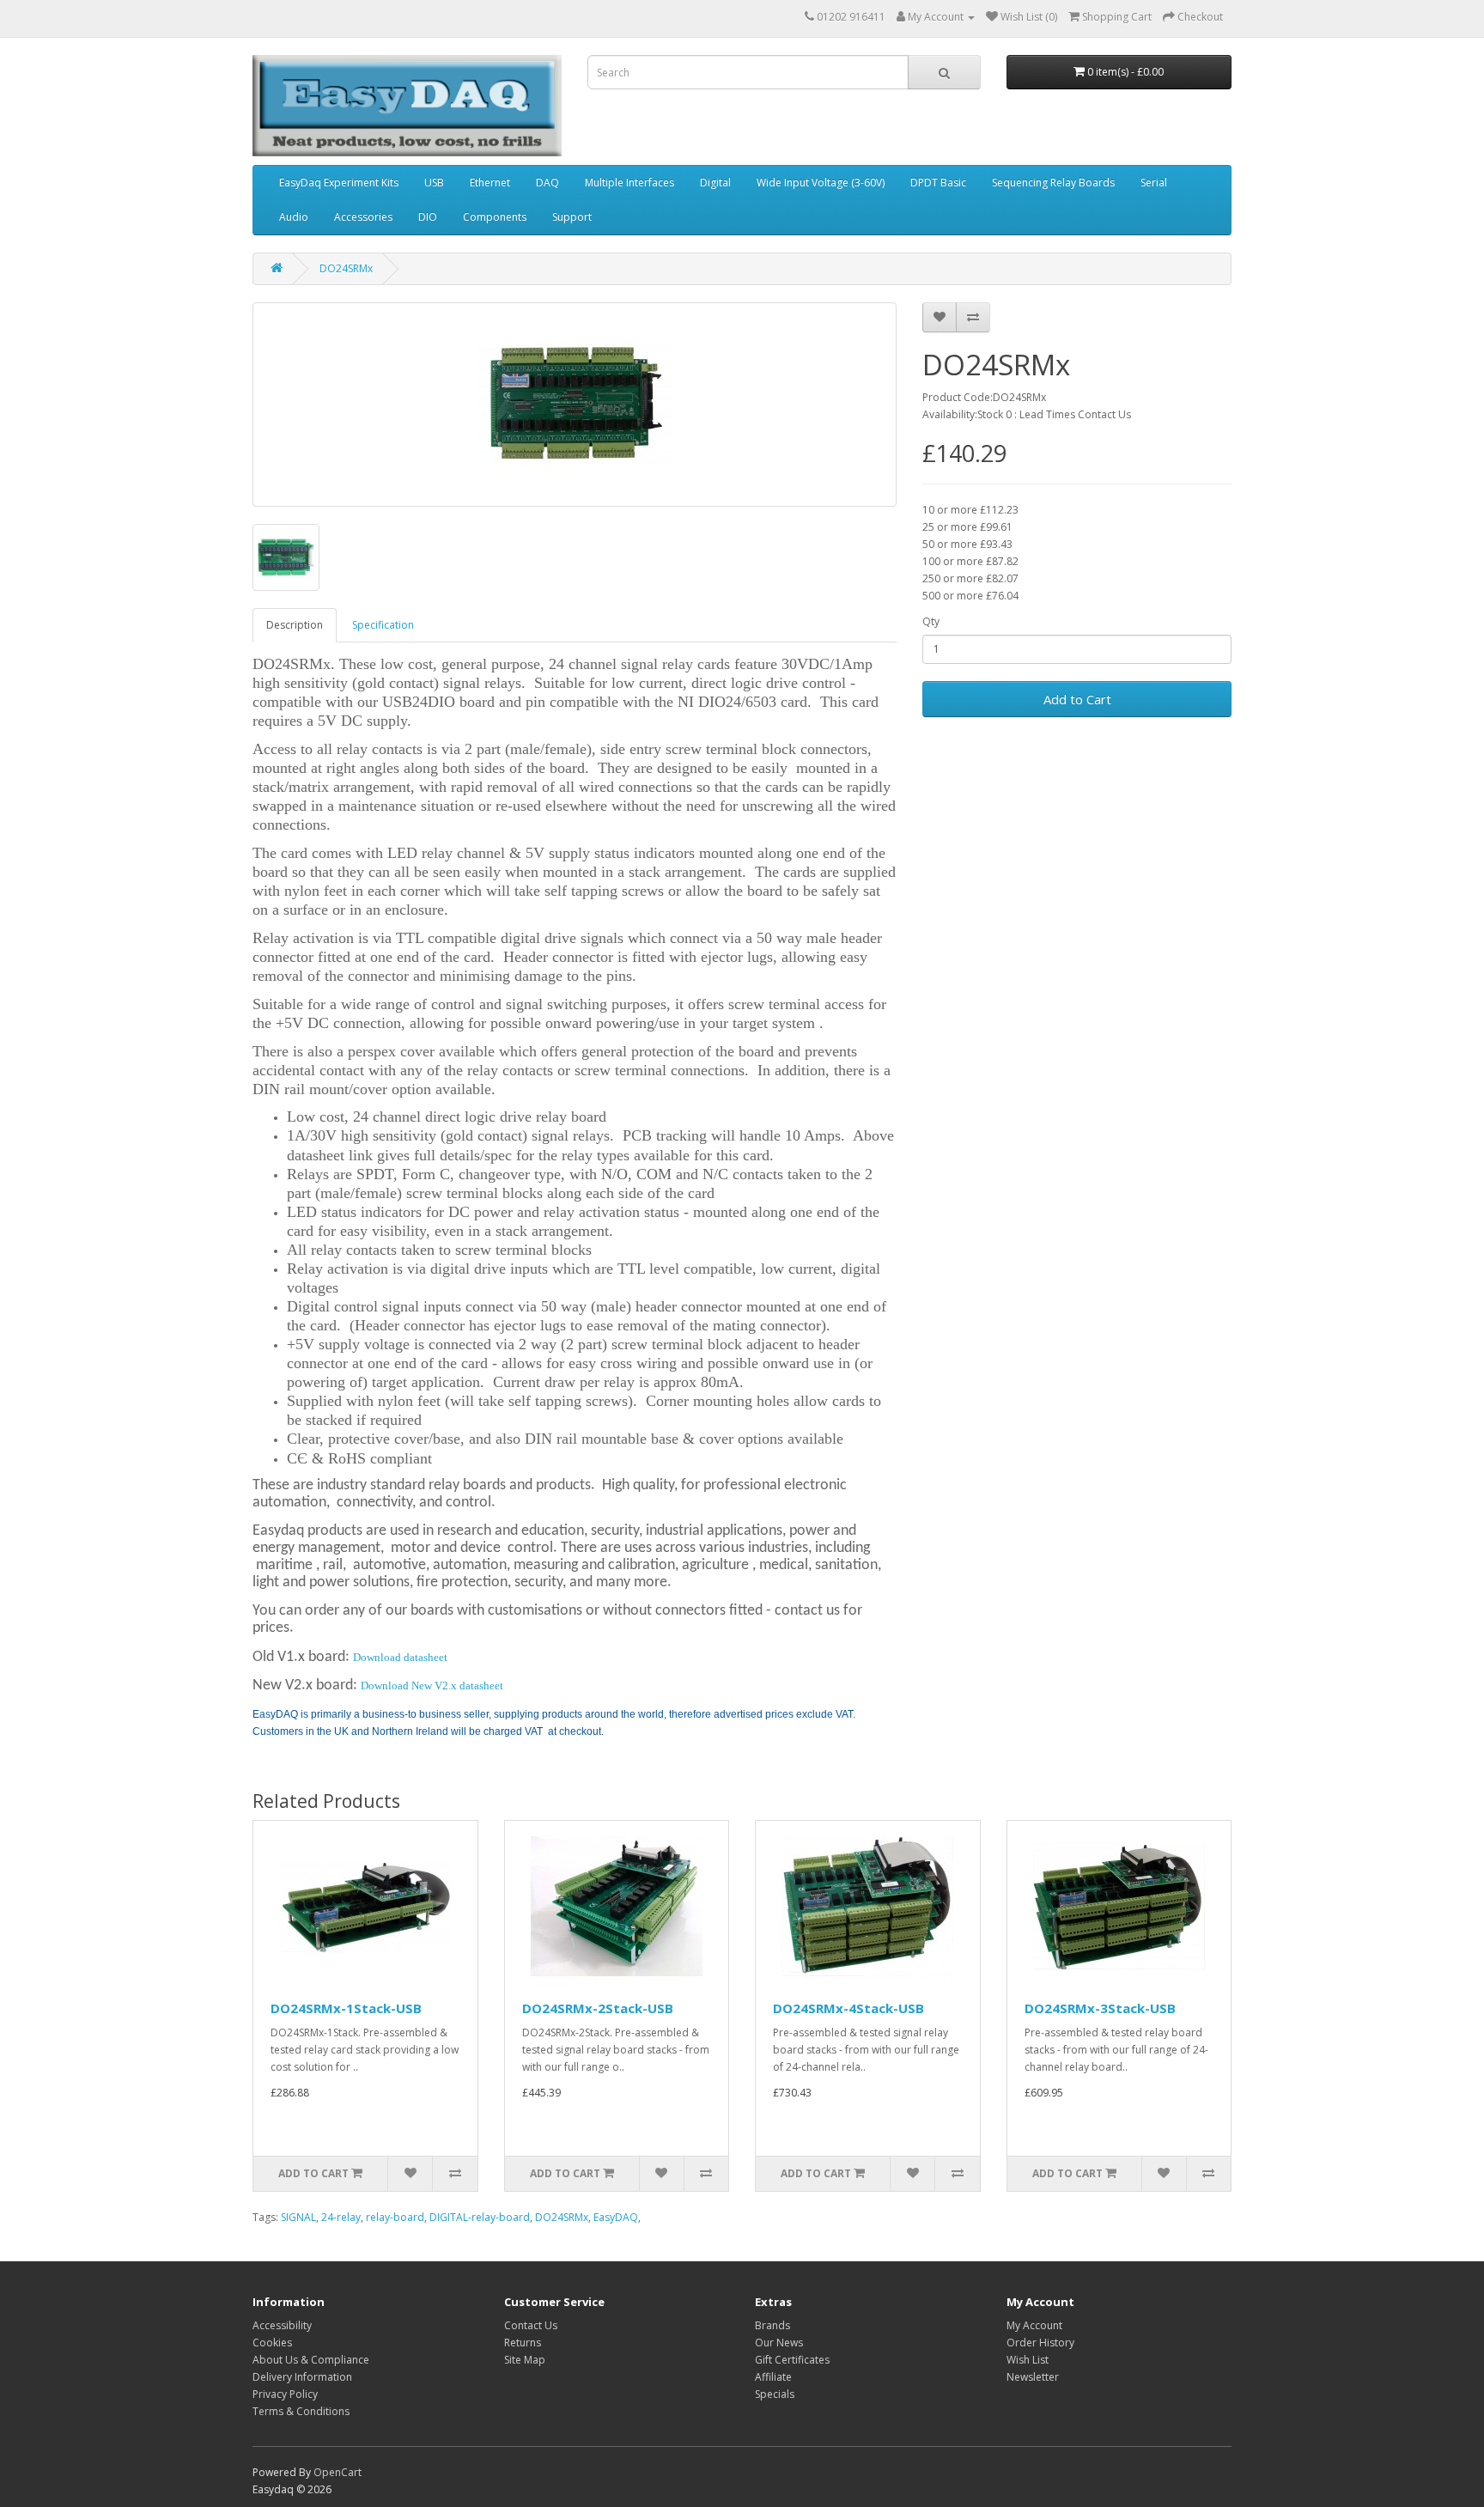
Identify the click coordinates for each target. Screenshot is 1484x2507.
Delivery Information (302, 2377)
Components (495, 217)
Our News (779, 2343)
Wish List (1028, 2360)
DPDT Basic (938, 183)
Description (295, 625)
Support (572, 217)
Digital (715, 183)
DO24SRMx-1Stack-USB (346, 2008)
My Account (1034, 2325)
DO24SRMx (346, 268)
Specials (775, 2394)
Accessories (363, 217)
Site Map (525, 2360)
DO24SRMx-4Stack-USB (848, 2008)
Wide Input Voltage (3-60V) (821, 183)
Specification (383, 625)
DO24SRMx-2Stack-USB (598, 2008)
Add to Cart (1077, 699)
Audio (294, 217)
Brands (772, 2325)
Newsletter (1033, 2377)
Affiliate (773, 2377)
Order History (1040, 2343)
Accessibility (282, 2325)
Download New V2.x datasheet (432, 1686)
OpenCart (338, 2472)
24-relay (341, 2217)
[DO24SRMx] (575, 405)
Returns (523, 2343)
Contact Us (531, 2325)
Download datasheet (400, 1657)
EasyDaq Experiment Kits (339, 183)
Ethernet (490, 183)
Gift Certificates (792, 2360)
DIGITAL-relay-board (480, 2217)
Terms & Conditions (301, 2411)
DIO (428, 217)
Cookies (272, 2343)
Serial (1154, 183)
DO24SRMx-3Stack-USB (1100, 2008)
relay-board (395, 2217)
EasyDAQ (616, 2217)
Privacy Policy (285, 2394)
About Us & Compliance (311, 2360)
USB (434, 183)
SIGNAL (298, 2217)
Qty (931, 621)
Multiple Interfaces (629, 183)
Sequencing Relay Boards (1053, 183)
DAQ (547, 183)
